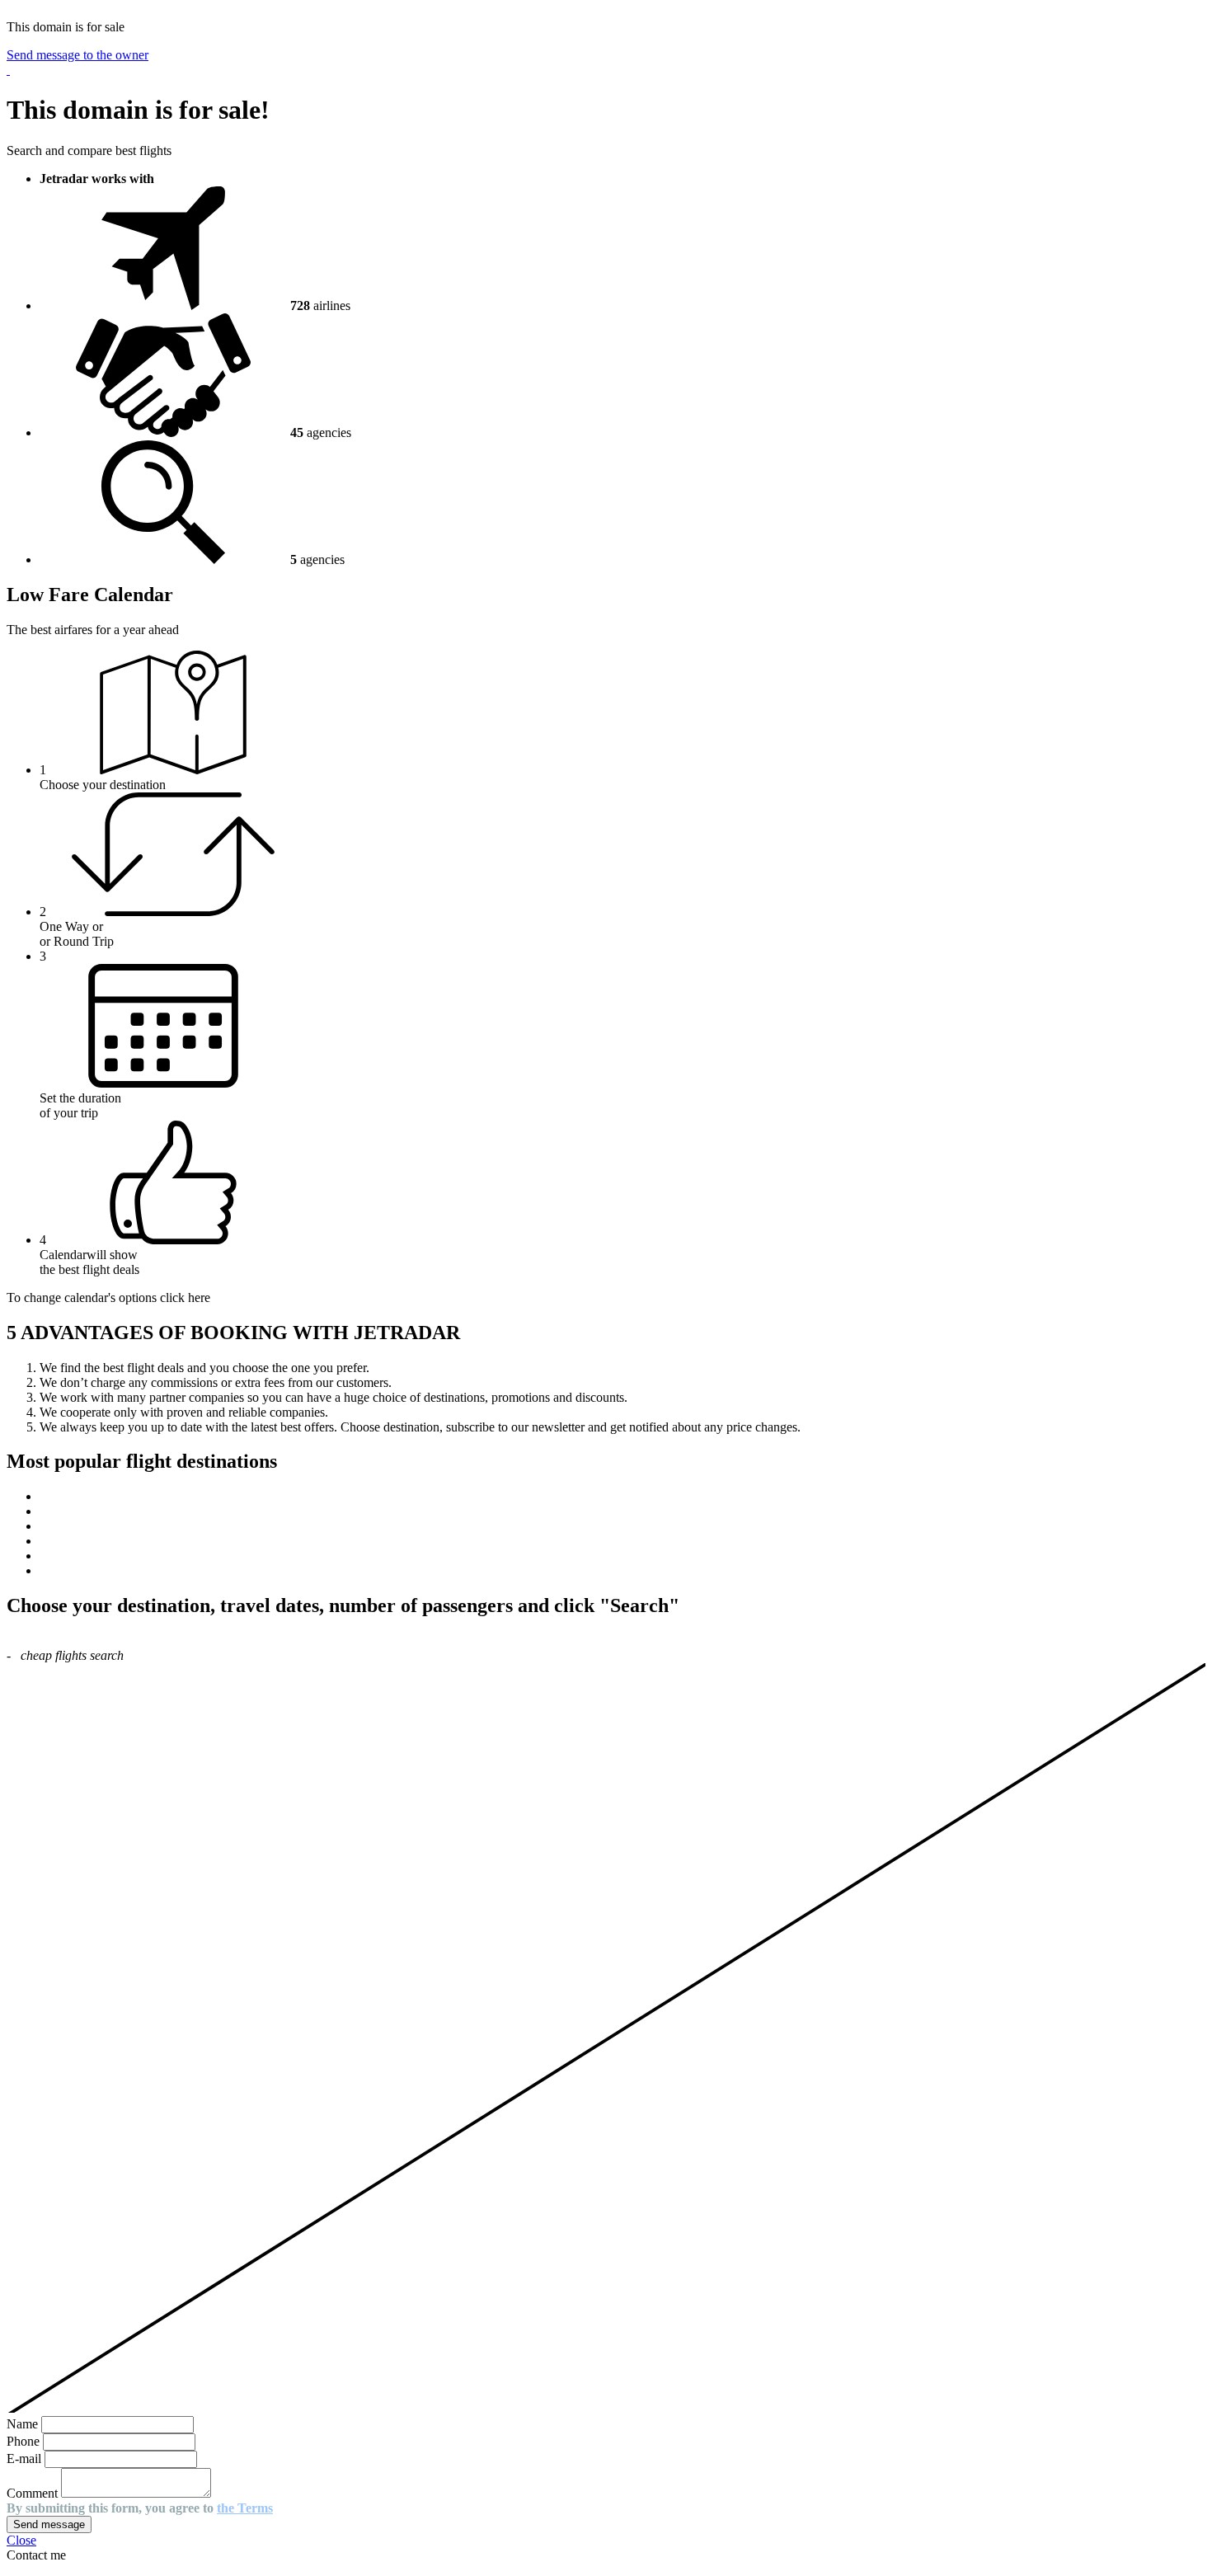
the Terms (245, 2508)
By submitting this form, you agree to (140, 2508)
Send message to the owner (78, 55)
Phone (23, 2441)
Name (22, 2424)
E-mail (24, 2458)
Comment (32, 2493)
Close (21, 2540)
